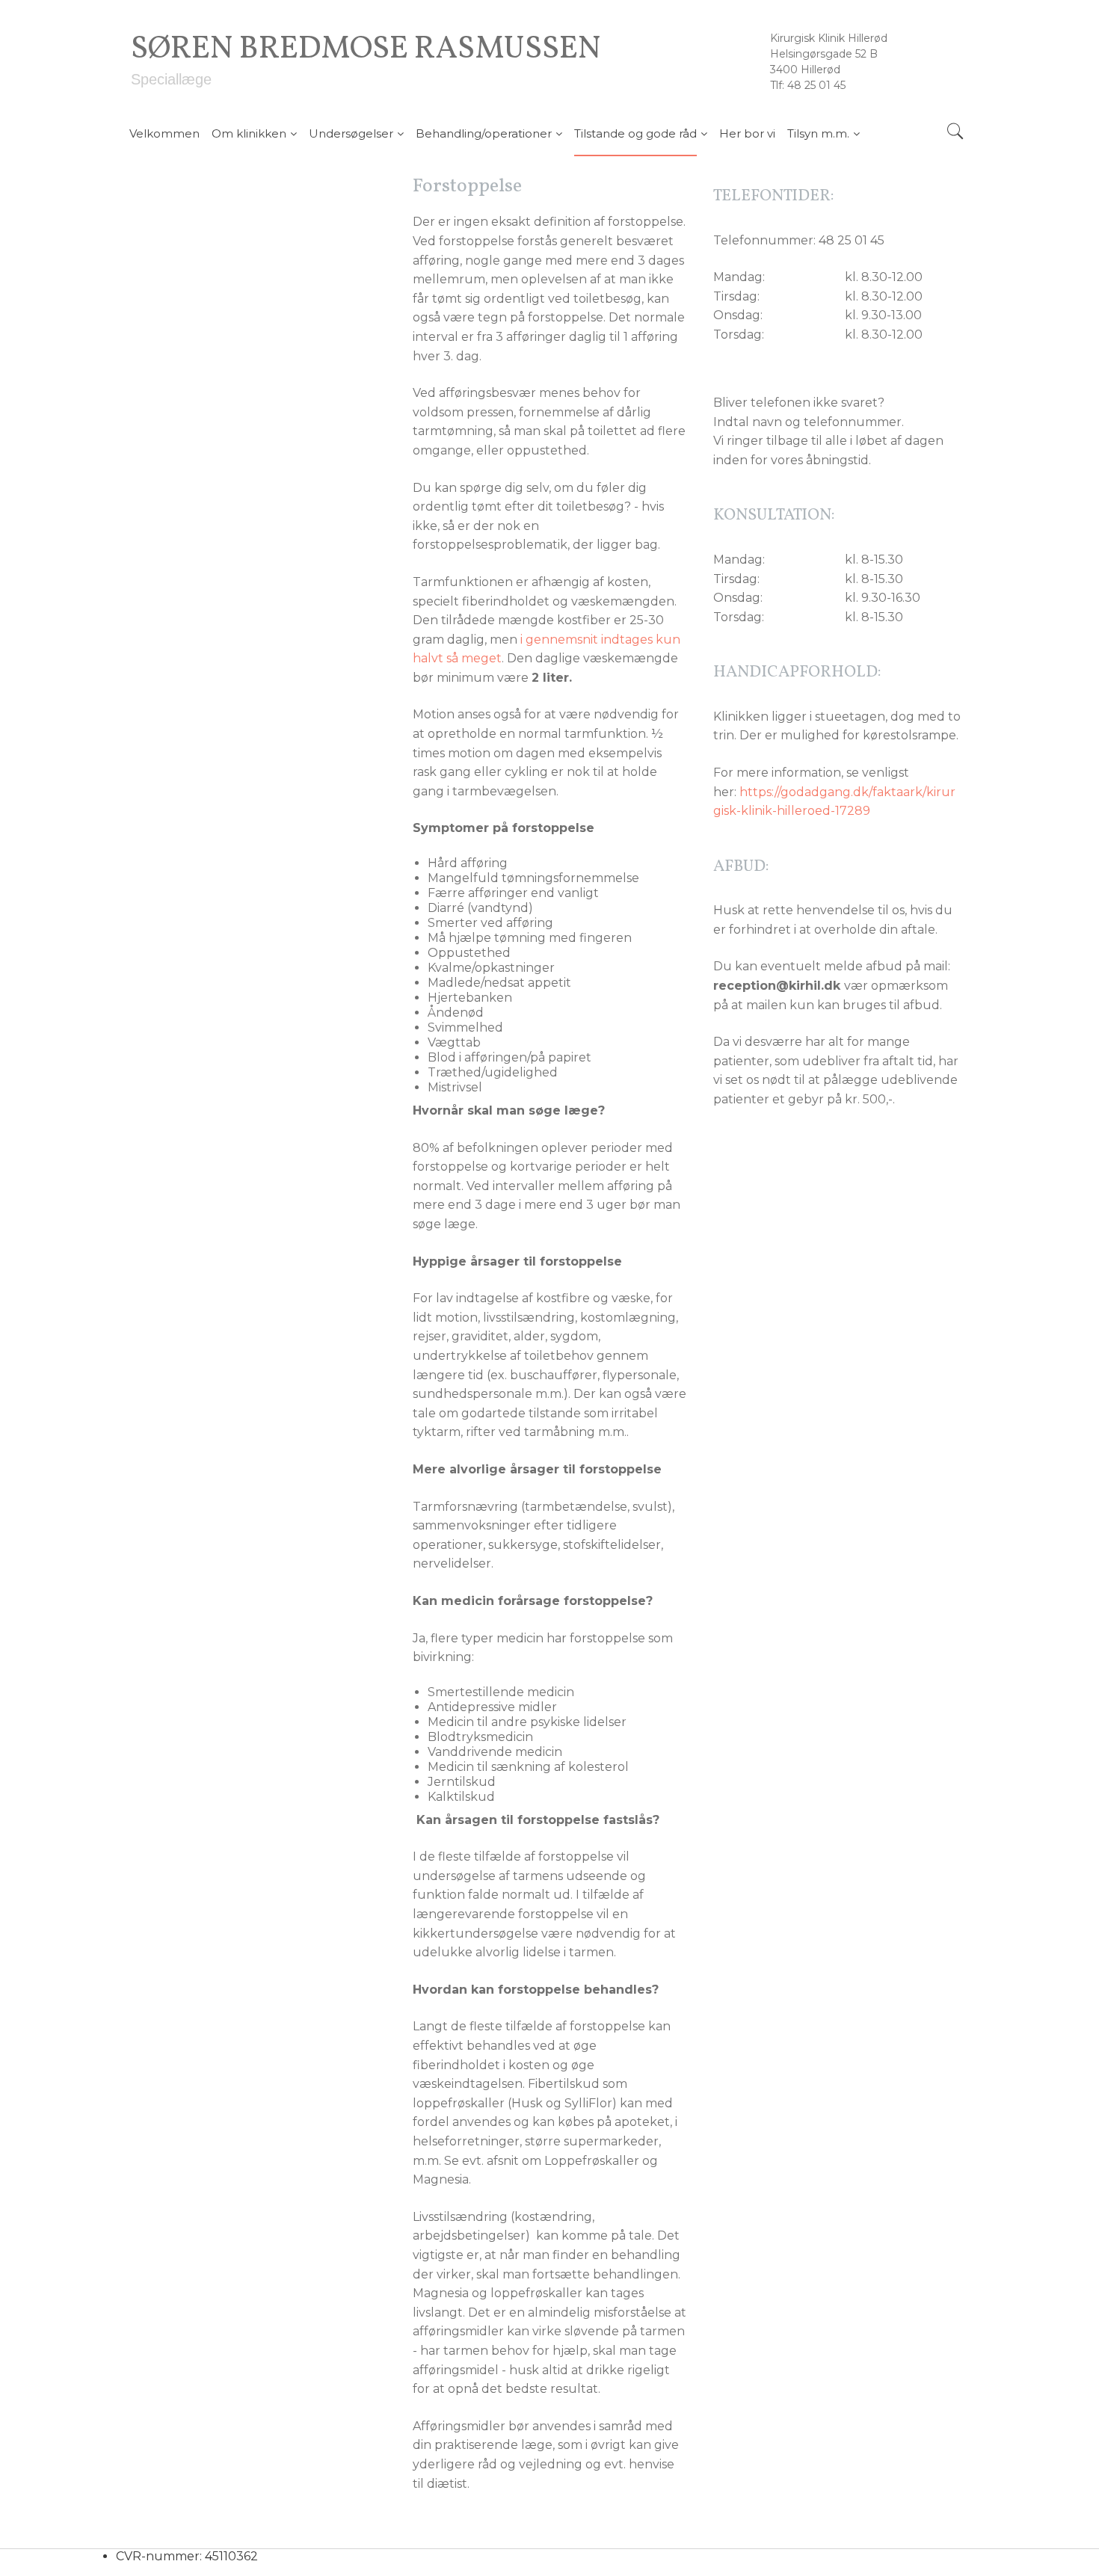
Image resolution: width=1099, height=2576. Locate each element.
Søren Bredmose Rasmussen (366, 50)
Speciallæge (171, 79)
